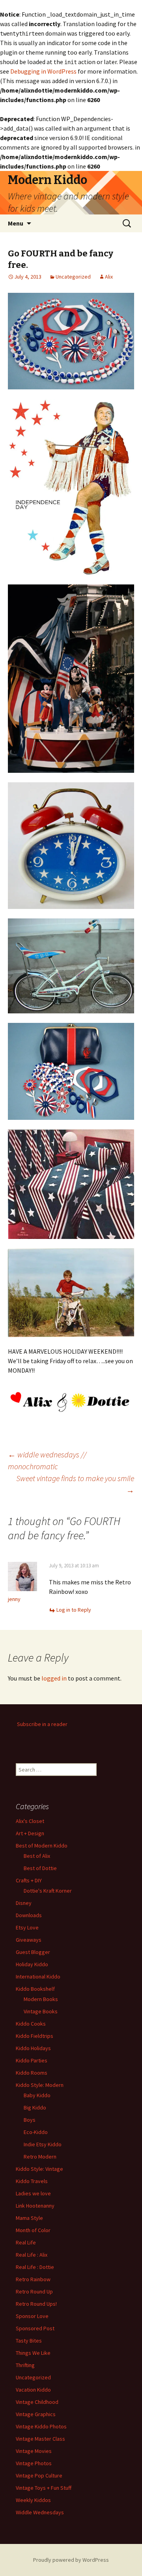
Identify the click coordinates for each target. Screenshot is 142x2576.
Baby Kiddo (37, 2095)
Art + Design (30, 1833)
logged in (54, 1678)
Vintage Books (41, 2011)
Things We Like (33, 2353)
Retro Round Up (34, 2291)
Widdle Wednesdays (40, 2512)
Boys (30, 2120)
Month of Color (33, 2230)
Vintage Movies (34, 2451)
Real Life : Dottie (35, 2267)
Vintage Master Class (40, 2439)
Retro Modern (40, 2157)
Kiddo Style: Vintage (39, 2169)
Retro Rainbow (33, 2279)
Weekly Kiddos (33, 2500)
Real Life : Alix (32, 2255)
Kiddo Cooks (31, 2024)
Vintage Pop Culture (39, 2475)
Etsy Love (27, 1927)
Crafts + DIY (29, 1880)
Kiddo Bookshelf (35, 1989)
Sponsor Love (32, 2316)
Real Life (26, 2242)
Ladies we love (33, 2193)
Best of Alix (37, 1856)
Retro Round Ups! (36, 2304)
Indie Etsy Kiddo (43, 2144)
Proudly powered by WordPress (71, 2560)
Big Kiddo (35, 2107)
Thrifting (25, 2365)
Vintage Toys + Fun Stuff (44, 2488)
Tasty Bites (29, 2341)
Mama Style (29, 2218)
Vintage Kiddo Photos (41, 2426)
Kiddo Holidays (33, 2048)
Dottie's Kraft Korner (48, 1891)
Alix (109, 277)
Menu (16, 223)
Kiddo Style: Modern (40, 2085)
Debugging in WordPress (43, 71)
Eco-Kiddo (36, 2132)
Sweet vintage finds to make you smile (75, 1484)
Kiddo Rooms (32, 2073)
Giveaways (29, 1940)
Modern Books (41, 1999)
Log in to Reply (74, 1610)
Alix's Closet (30, 1821)
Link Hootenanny (35, 2206)
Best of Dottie (40, 1868)
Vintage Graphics (36, 2414)
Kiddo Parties (32, 2060)
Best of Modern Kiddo (42, 1846)
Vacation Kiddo (33, 2390)
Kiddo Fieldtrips (35, 2036)
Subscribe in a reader (42, 1724)
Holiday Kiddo (32, 1964)
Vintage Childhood (37, 2402)
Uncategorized (73, 277)
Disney (24, 1903)
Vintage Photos (34, 2463)
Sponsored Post (35, 2328)
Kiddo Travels (32, 2181)
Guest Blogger (33, 1952)
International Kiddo (38, 1977)
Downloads (29, 1915)
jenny (14, 1599)
